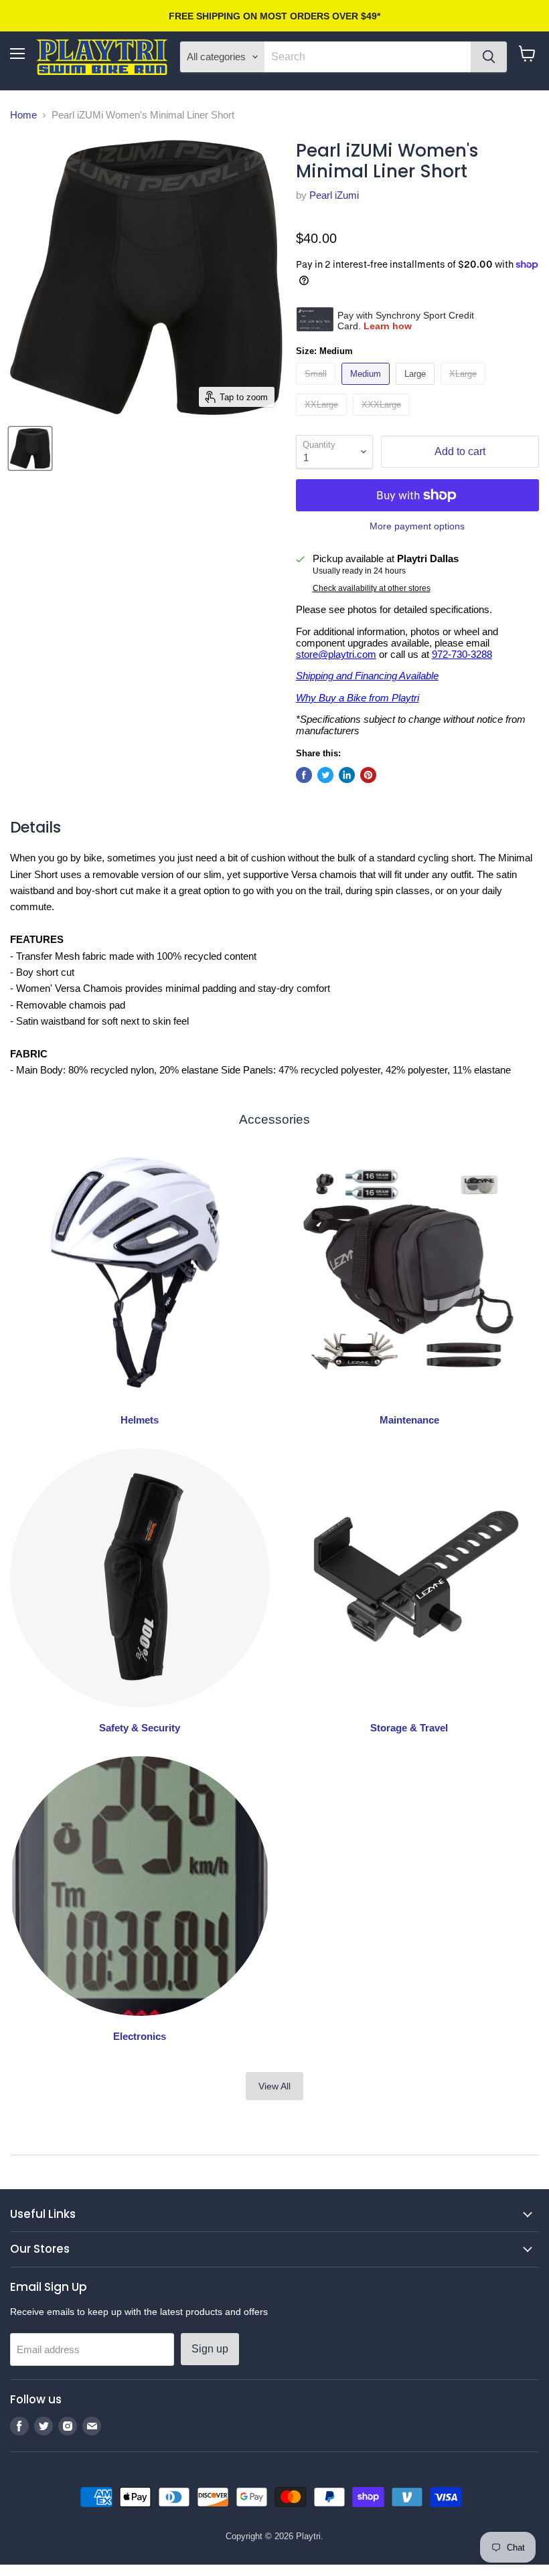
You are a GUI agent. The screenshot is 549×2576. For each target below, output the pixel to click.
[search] (368, 57)
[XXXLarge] (383, 419)
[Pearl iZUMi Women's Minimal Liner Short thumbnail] (30, 448)
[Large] (417, 388)
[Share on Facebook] (304, 775)
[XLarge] (465, 388)
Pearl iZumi (334, 195)
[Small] (317, 388)
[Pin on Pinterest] (368, 775)
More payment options (417, 526)
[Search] (489, 57)
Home (23, 115)
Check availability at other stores (372, 588)
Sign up (210, 2349)
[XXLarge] (323, 419)
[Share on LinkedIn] (347, 775)
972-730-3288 (462, 654)
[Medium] (367, 388)
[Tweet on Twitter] (325, 775)
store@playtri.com (336, 654)
